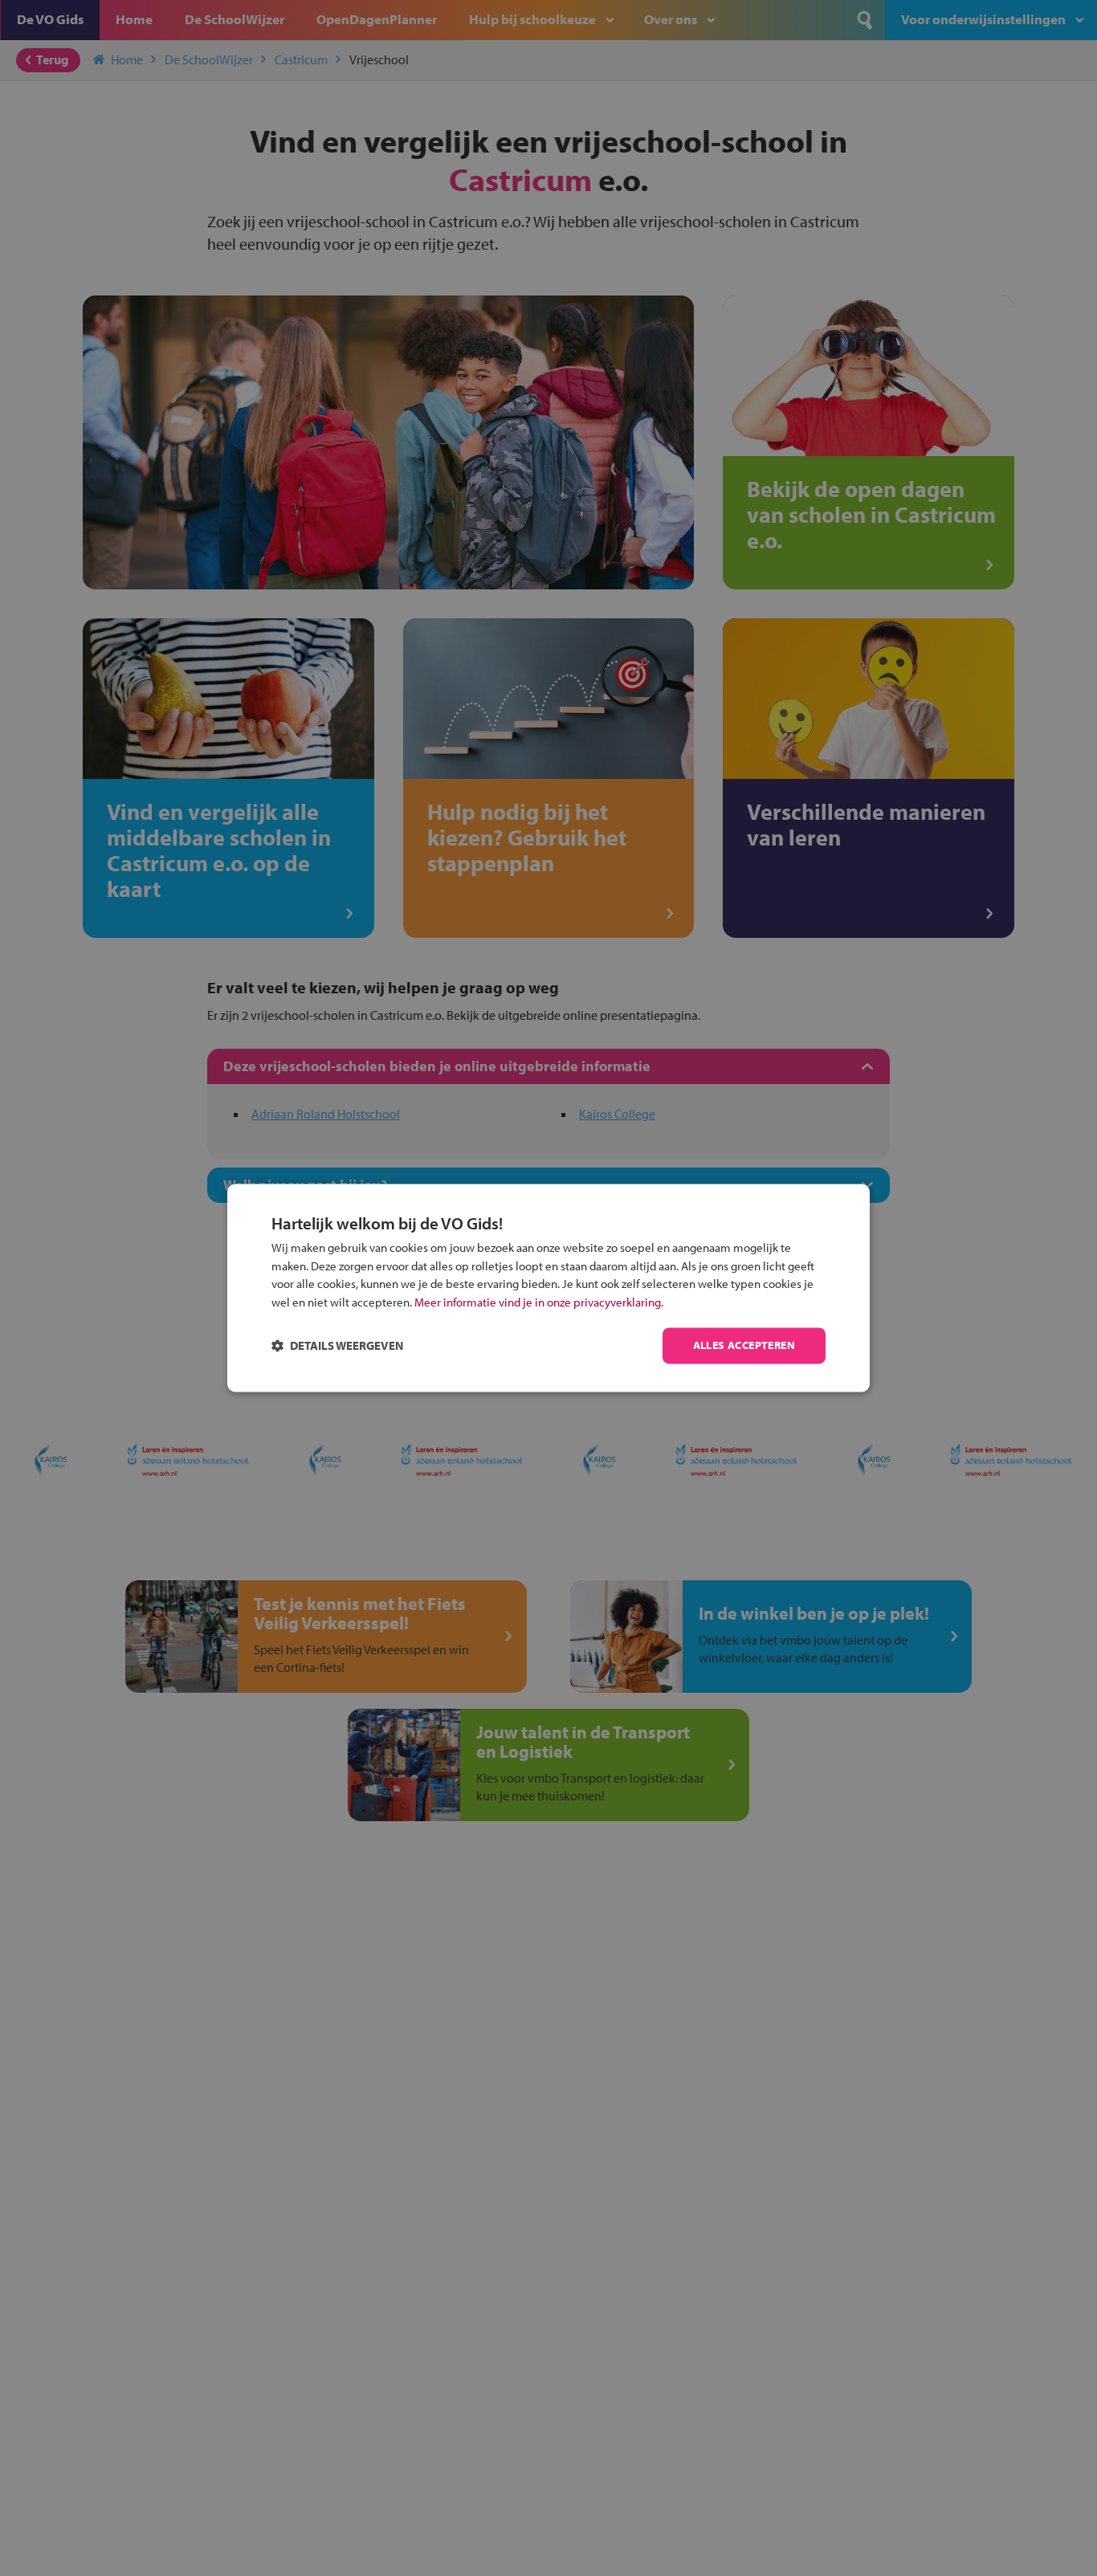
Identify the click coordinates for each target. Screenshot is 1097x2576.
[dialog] (548, 1288)
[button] (337, 1346)
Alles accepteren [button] (744, 1346)
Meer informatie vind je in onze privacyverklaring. (539, 1302)
